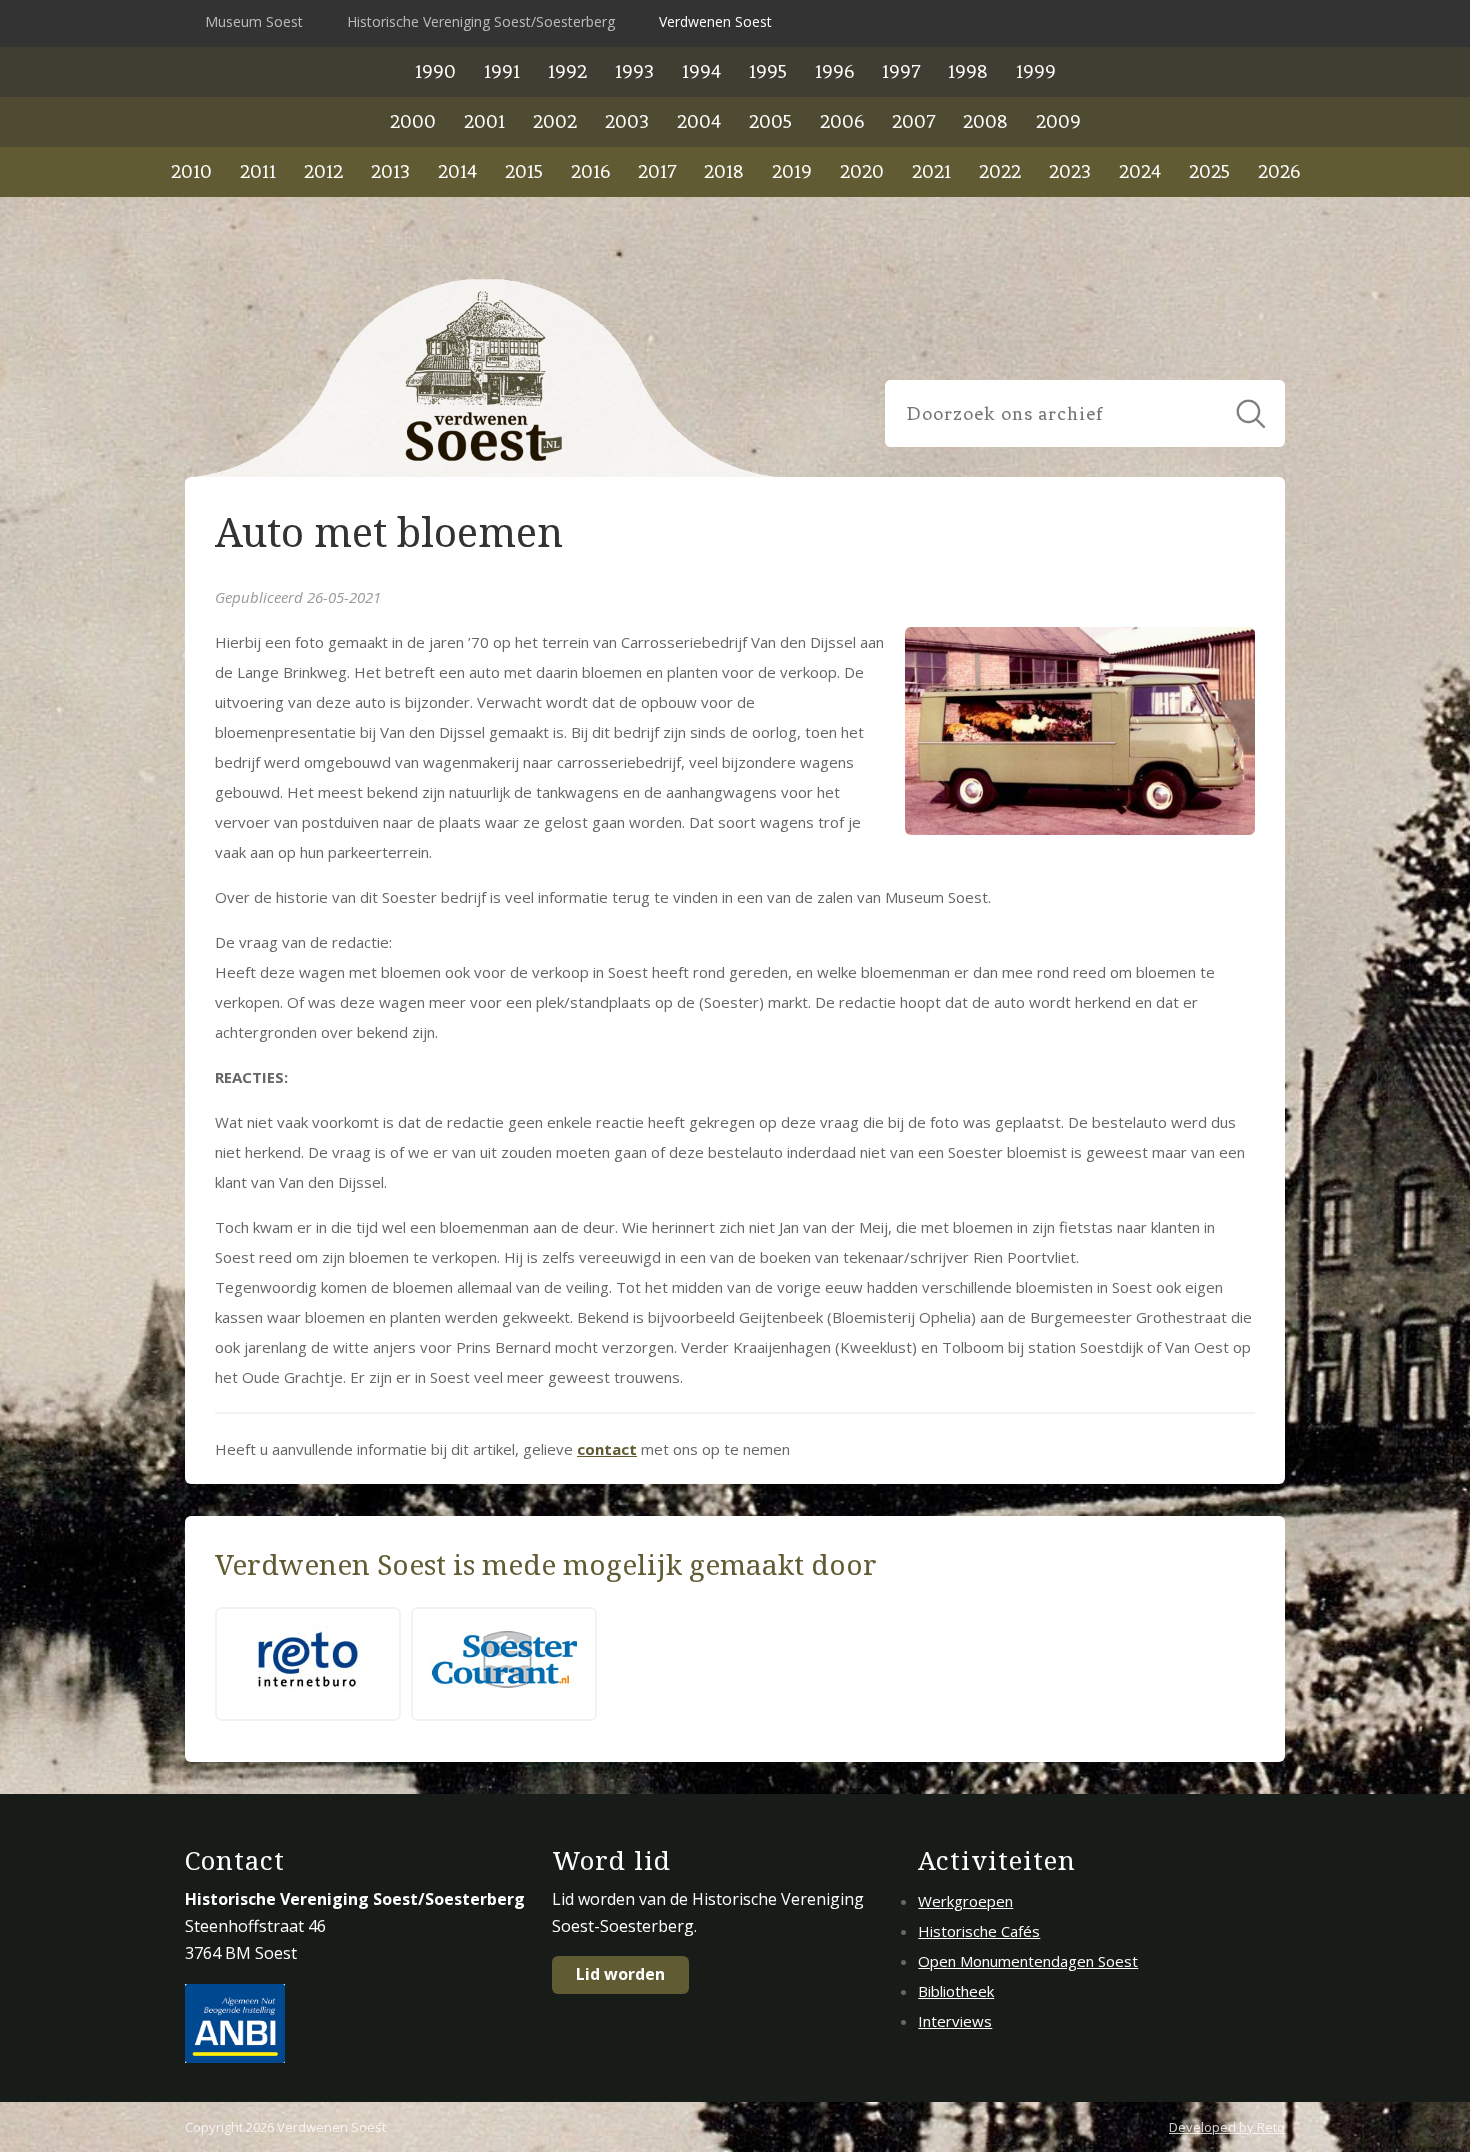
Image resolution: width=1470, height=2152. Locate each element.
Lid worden (620, 1974)
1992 (567, 71)
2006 (842, 121)
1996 (834, 71)
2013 (390, 171)
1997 (901, 71)
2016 (590, 171)
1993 (634, 71)
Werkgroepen (965, 1901)
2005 (770, 121)
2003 (627, 121)
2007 (913, 121)
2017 (657, 171)
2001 (484, 121)
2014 (457, 171)
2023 (1070, 171)
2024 (1140, 171)
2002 (555, 121)
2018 (724, 171)
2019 (792, 171)
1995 (768, 71)
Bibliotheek (956, 1991)
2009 (1058, 121)
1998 (968, 71)
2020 (862, 171)
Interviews (955, 2021)
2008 (985, 121)
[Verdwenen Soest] (485, 377)
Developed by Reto (1227, 2127)
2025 (1209, 171)
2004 (699, 121)
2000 (413, 121)
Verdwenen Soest (715, 21)
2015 (524, 171)
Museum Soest (254, 21)
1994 (701, 71)
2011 (258, 171)
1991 (502, 71)
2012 (323, 171)
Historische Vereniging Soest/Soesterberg (481, 21)
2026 (1279, 171)
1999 (1036, 71)
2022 (1000, 171)
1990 (435, 71)
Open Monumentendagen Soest (1028, 1961)
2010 (191, 171)
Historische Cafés (979, 1931)
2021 (931, 171)
